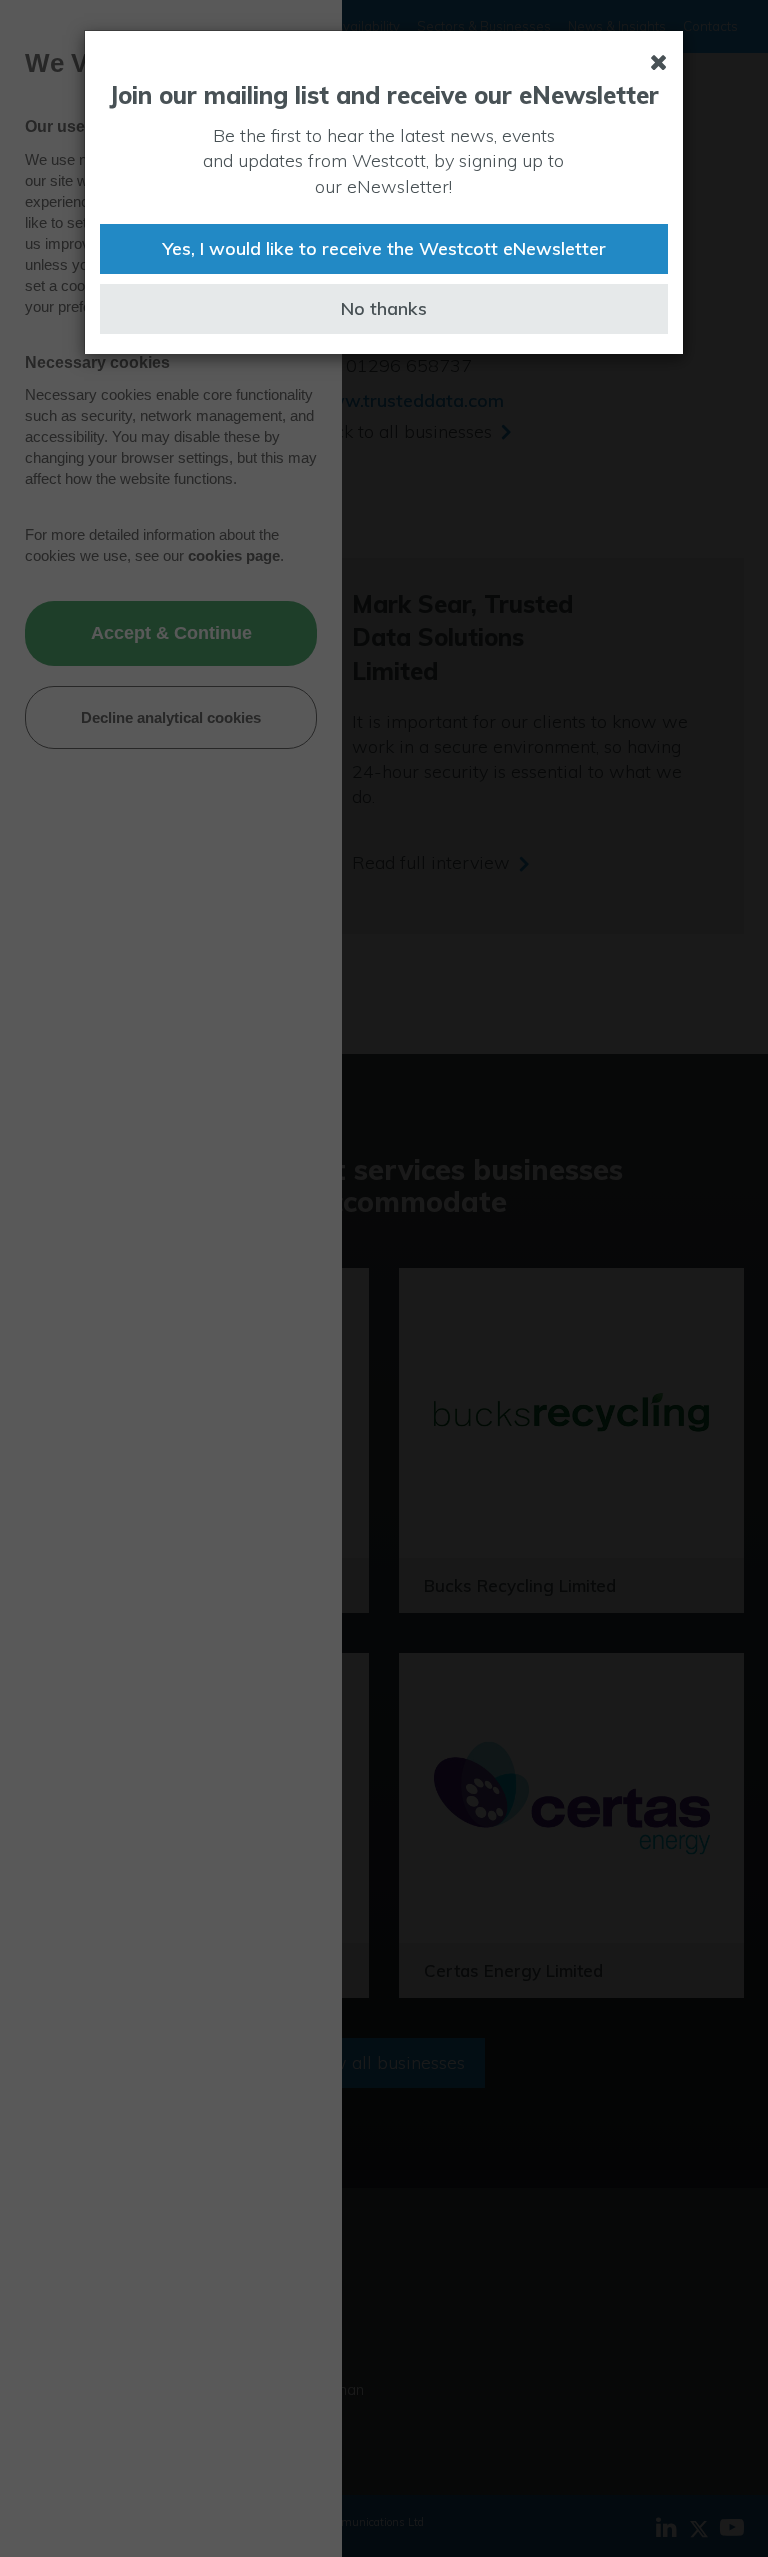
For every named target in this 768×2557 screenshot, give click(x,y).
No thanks (384, 308)
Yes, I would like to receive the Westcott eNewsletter (384, 248)
